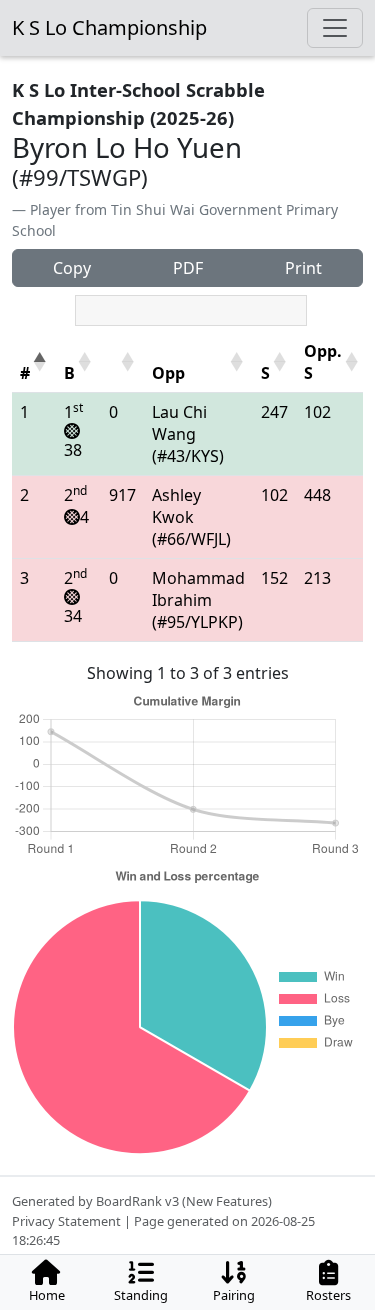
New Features (227, 1201)
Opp (168, 373)
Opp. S (323, 362)
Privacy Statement (66, 1221)
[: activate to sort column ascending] (122, 362)
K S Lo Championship (109, 27)
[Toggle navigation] (335, 28)
